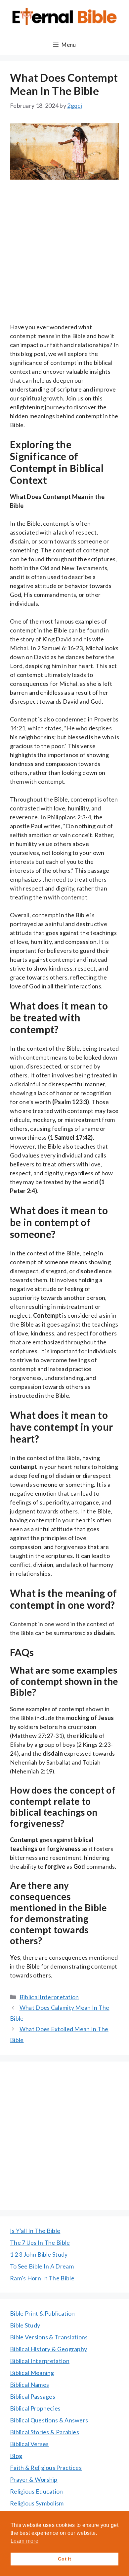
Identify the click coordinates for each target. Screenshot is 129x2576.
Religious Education (37, 2491)
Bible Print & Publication (43, 2313)
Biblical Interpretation (49, 1997)
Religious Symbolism (37, 2503)
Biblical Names (29, 2385)
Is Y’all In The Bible (35, 2231)
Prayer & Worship (34, 2479)
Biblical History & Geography (48, 2349)
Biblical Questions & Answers (49, 2420)
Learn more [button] (24, 2541)
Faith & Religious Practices (46, 2468)
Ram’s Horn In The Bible (42, 2278)
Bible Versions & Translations (49, 2337)
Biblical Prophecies (35, 2408)
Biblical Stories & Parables (44, 2432)
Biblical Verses (29, 2444)
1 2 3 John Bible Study (39, 2254)
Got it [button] (64, 2559)
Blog (16, 2456)
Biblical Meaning (32, 2373)
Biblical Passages (33, 2396)
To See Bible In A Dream (42, 2266)
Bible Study (25, 2325)
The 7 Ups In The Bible (40, 2242)
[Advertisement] (64, 256)
